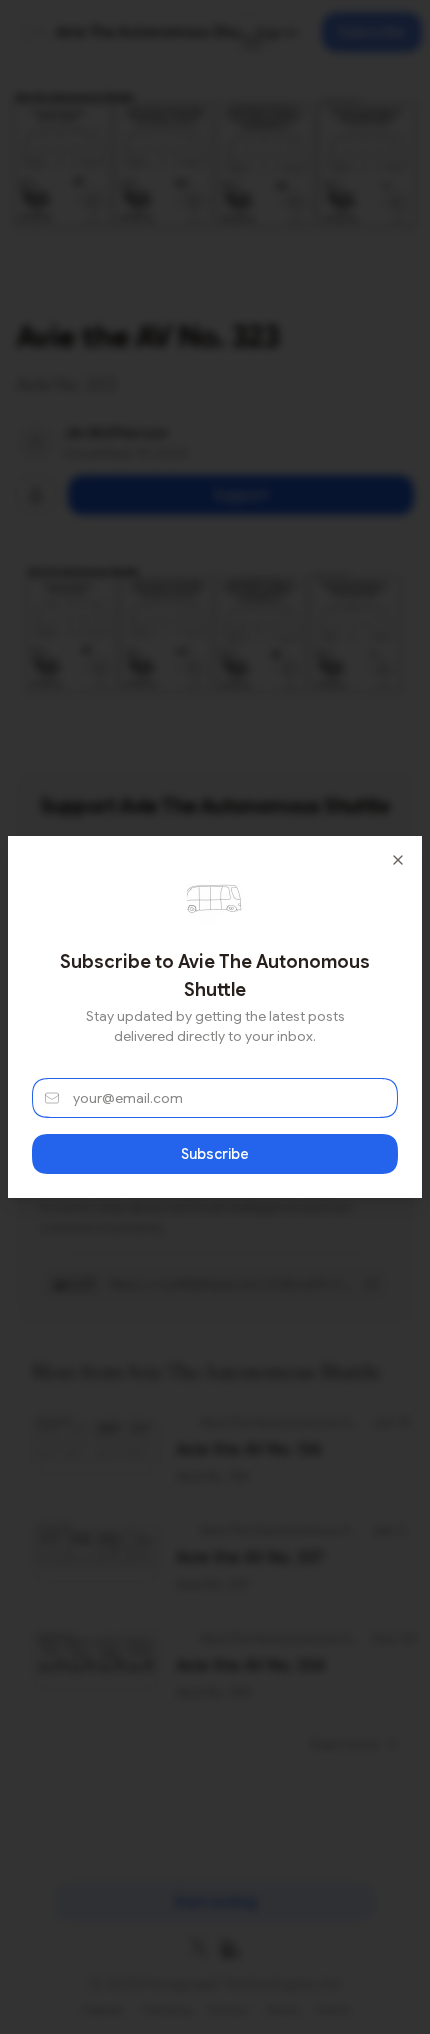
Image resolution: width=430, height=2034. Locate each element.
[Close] (398, 860)
